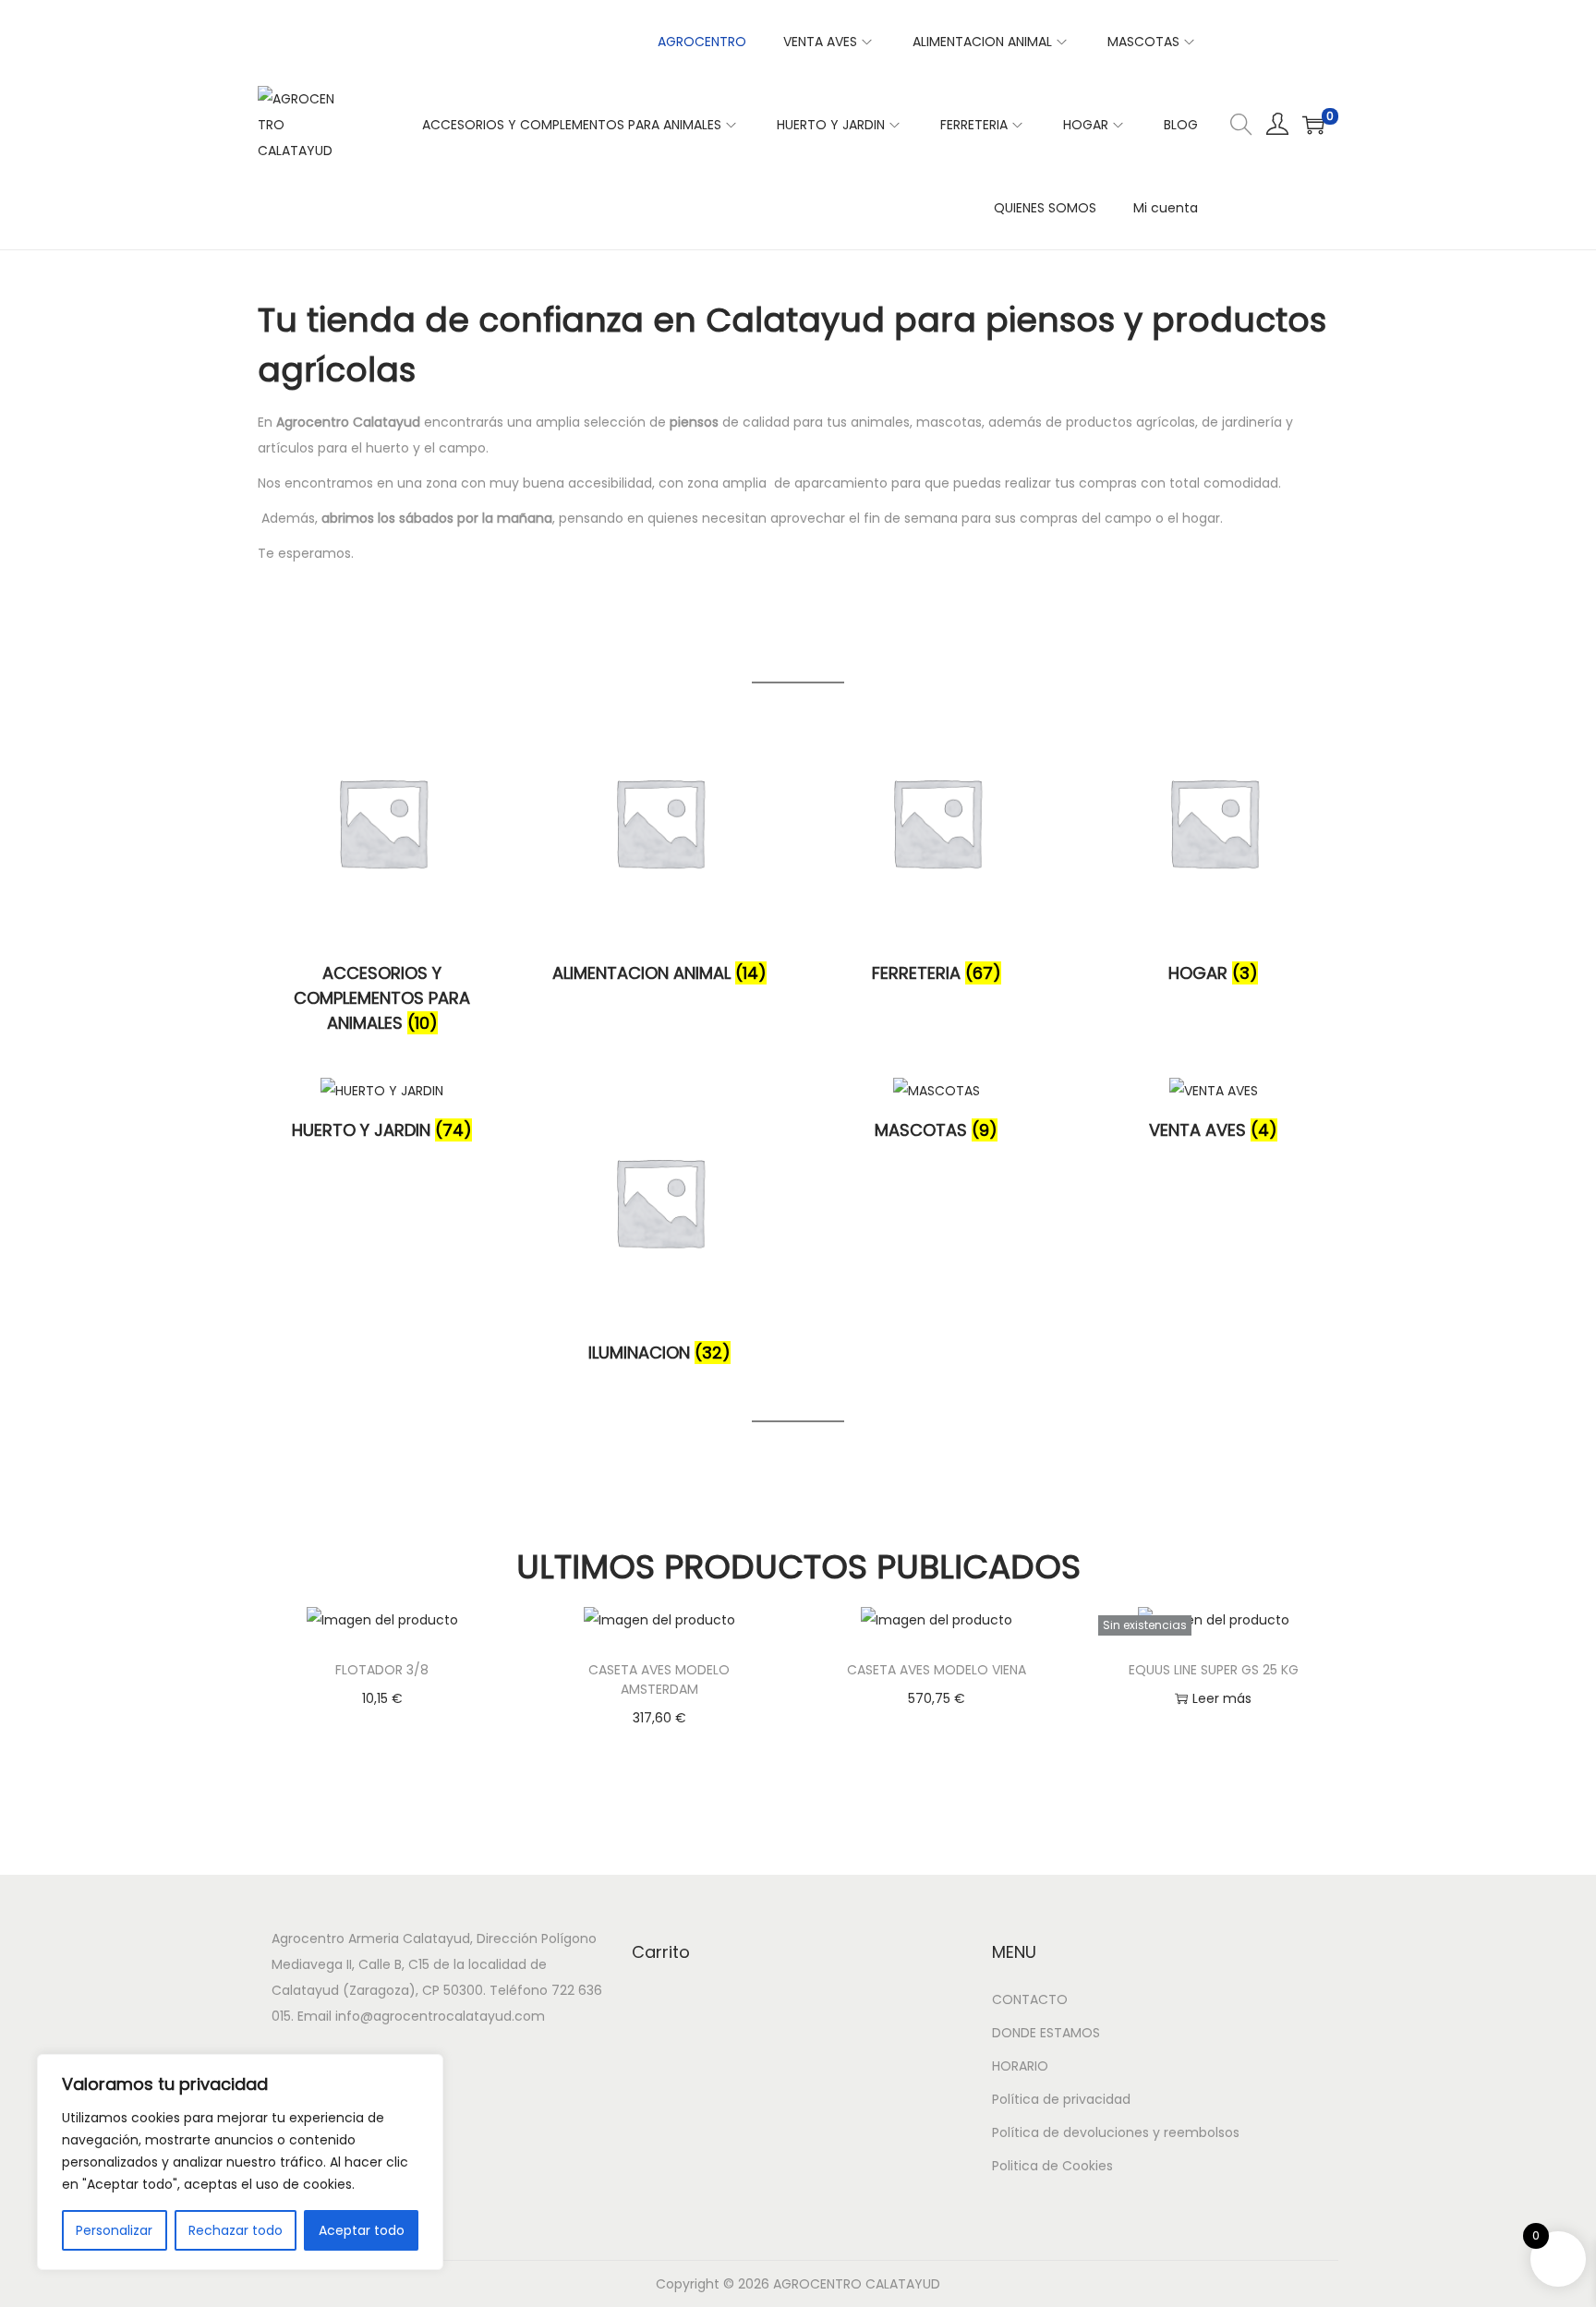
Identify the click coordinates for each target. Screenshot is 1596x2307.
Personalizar (114, 2230)
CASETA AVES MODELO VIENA (937, 1670)
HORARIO (1020, 2066)
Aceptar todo (362, 2230)
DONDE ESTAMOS (1046, 2033)
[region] (240, 2162)
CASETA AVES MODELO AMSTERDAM (659, 1679)
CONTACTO (1030, 1999)
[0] (1313, 125)
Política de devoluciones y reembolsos (1116, 2132)
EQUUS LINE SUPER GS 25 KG (1214, 1670)
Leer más (1222, 1698)
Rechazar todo (236, 2230)
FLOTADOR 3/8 (382, 1670)
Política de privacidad (1061, 2099)
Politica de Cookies (1052, 2166)
